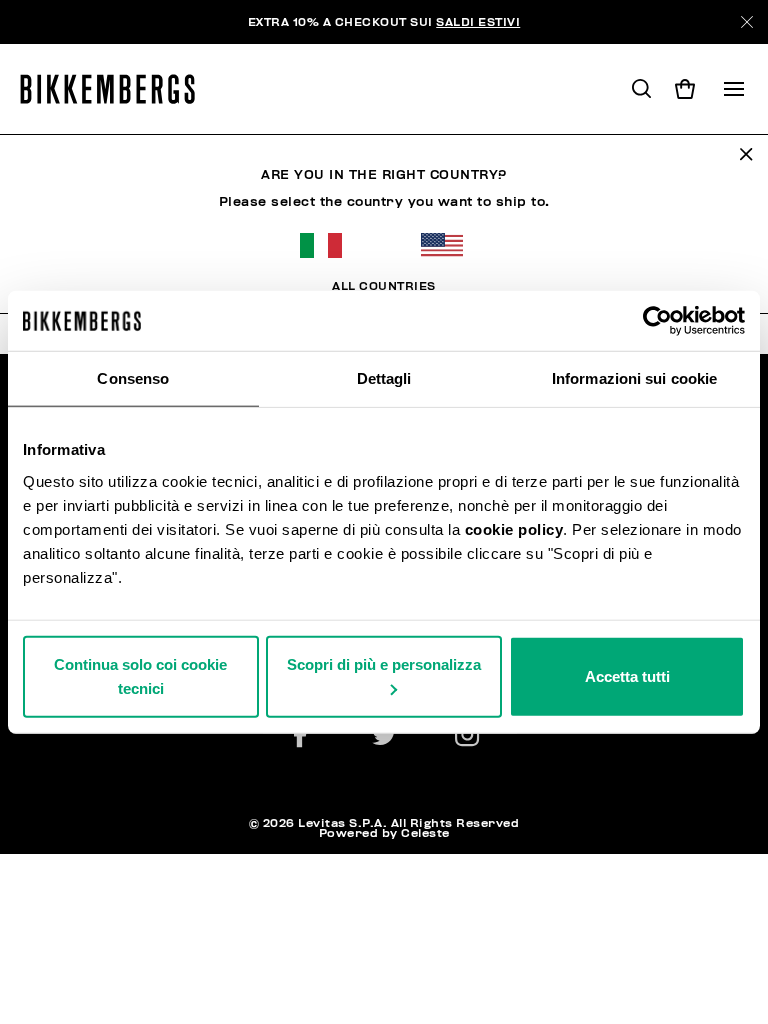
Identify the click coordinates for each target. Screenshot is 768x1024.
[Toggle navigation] (734, 89)
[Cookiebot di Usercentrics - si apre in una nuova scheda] (657, 321)
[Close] (747, 22)
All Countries (384, 286)
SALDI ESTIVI (478, 22)
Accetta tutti (627, 675)
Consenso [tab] (133, 378)
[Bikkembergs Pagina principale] (116, 89)
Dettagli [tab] (384, 378)
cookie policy (514, 528)
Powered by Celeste (384, 833)
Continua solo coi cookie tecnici (140, 675)
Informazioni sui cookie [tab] (634, 378)
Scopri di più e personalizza (384, 663)
